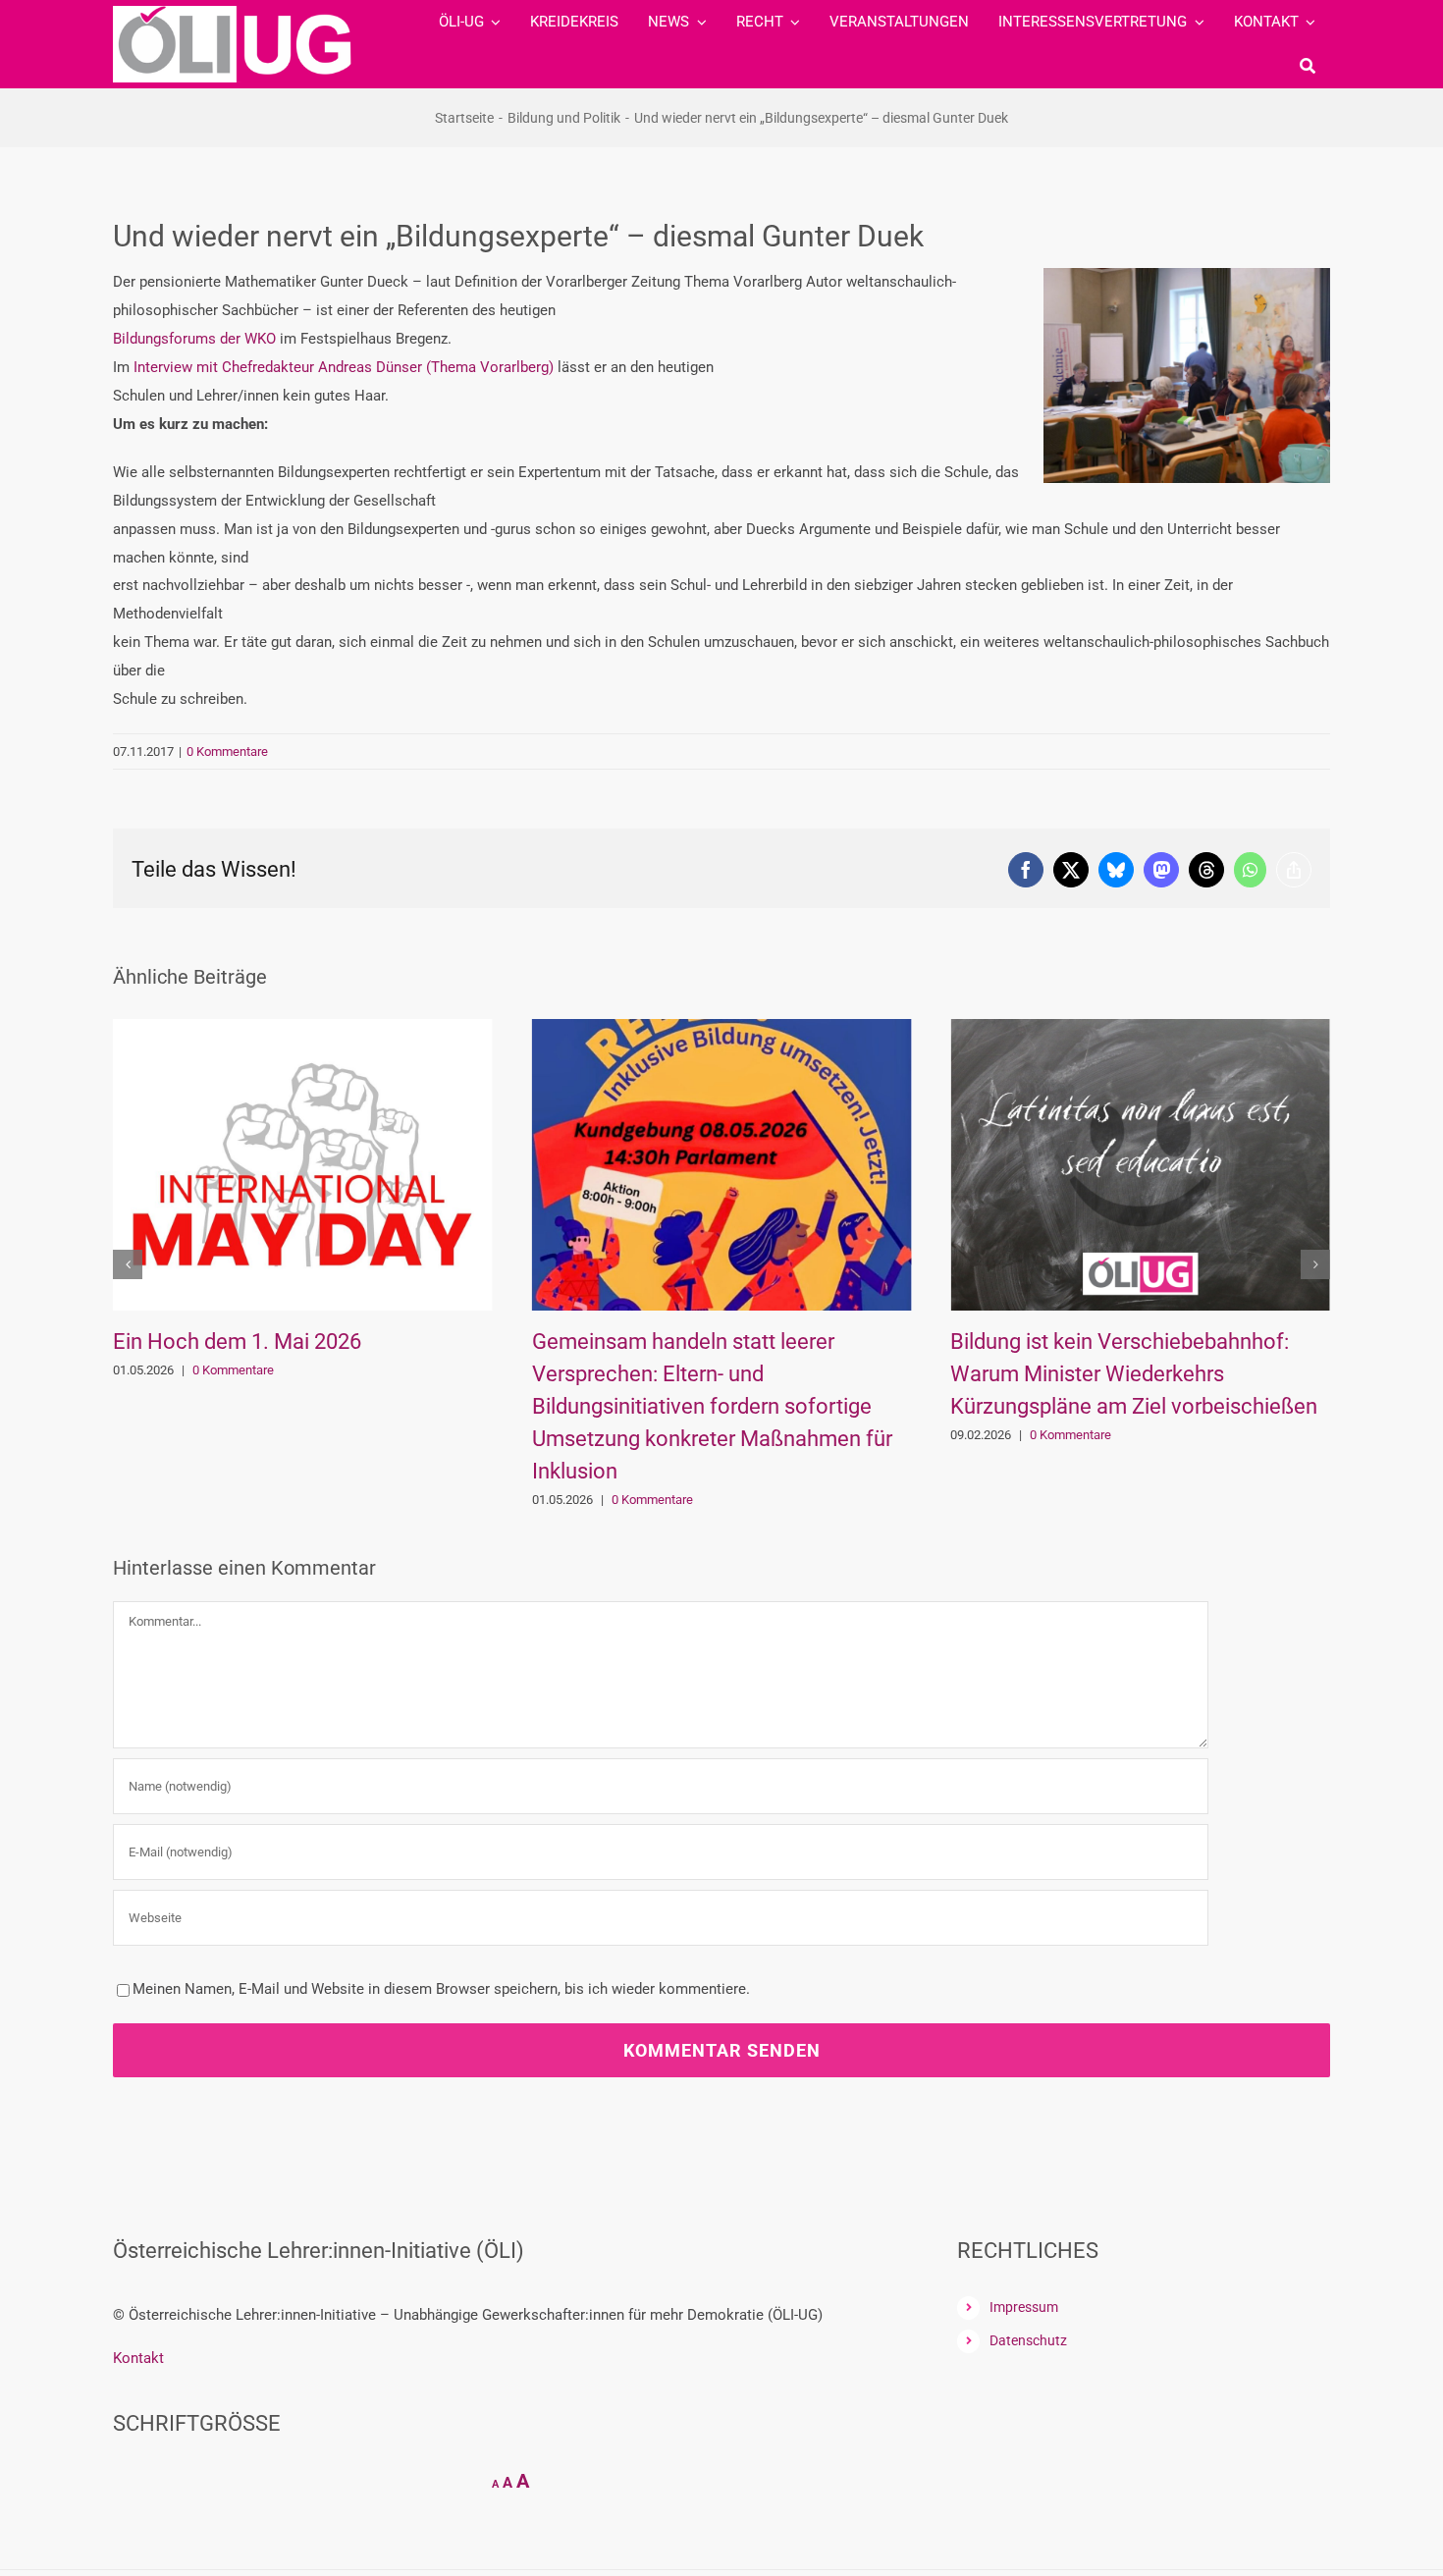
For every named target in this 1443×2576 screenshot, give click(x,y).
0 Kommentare (227, 751)
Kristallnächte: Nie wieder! (1094, 1342)
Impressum (1024, 2307)
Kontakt (138, 2358)
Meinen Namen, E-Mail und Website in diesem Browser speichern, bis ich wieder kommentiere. (441, 1989)
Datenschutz (1028, 2340)
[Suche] (1308, 66)
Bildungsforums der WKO (194, 339)
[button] (128, 1264)
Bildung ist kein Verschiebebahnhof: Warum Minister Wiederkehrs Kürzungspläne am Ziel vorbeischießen (734, 1374)
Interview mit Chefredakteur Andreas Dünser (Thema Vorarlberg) (344, 367)
